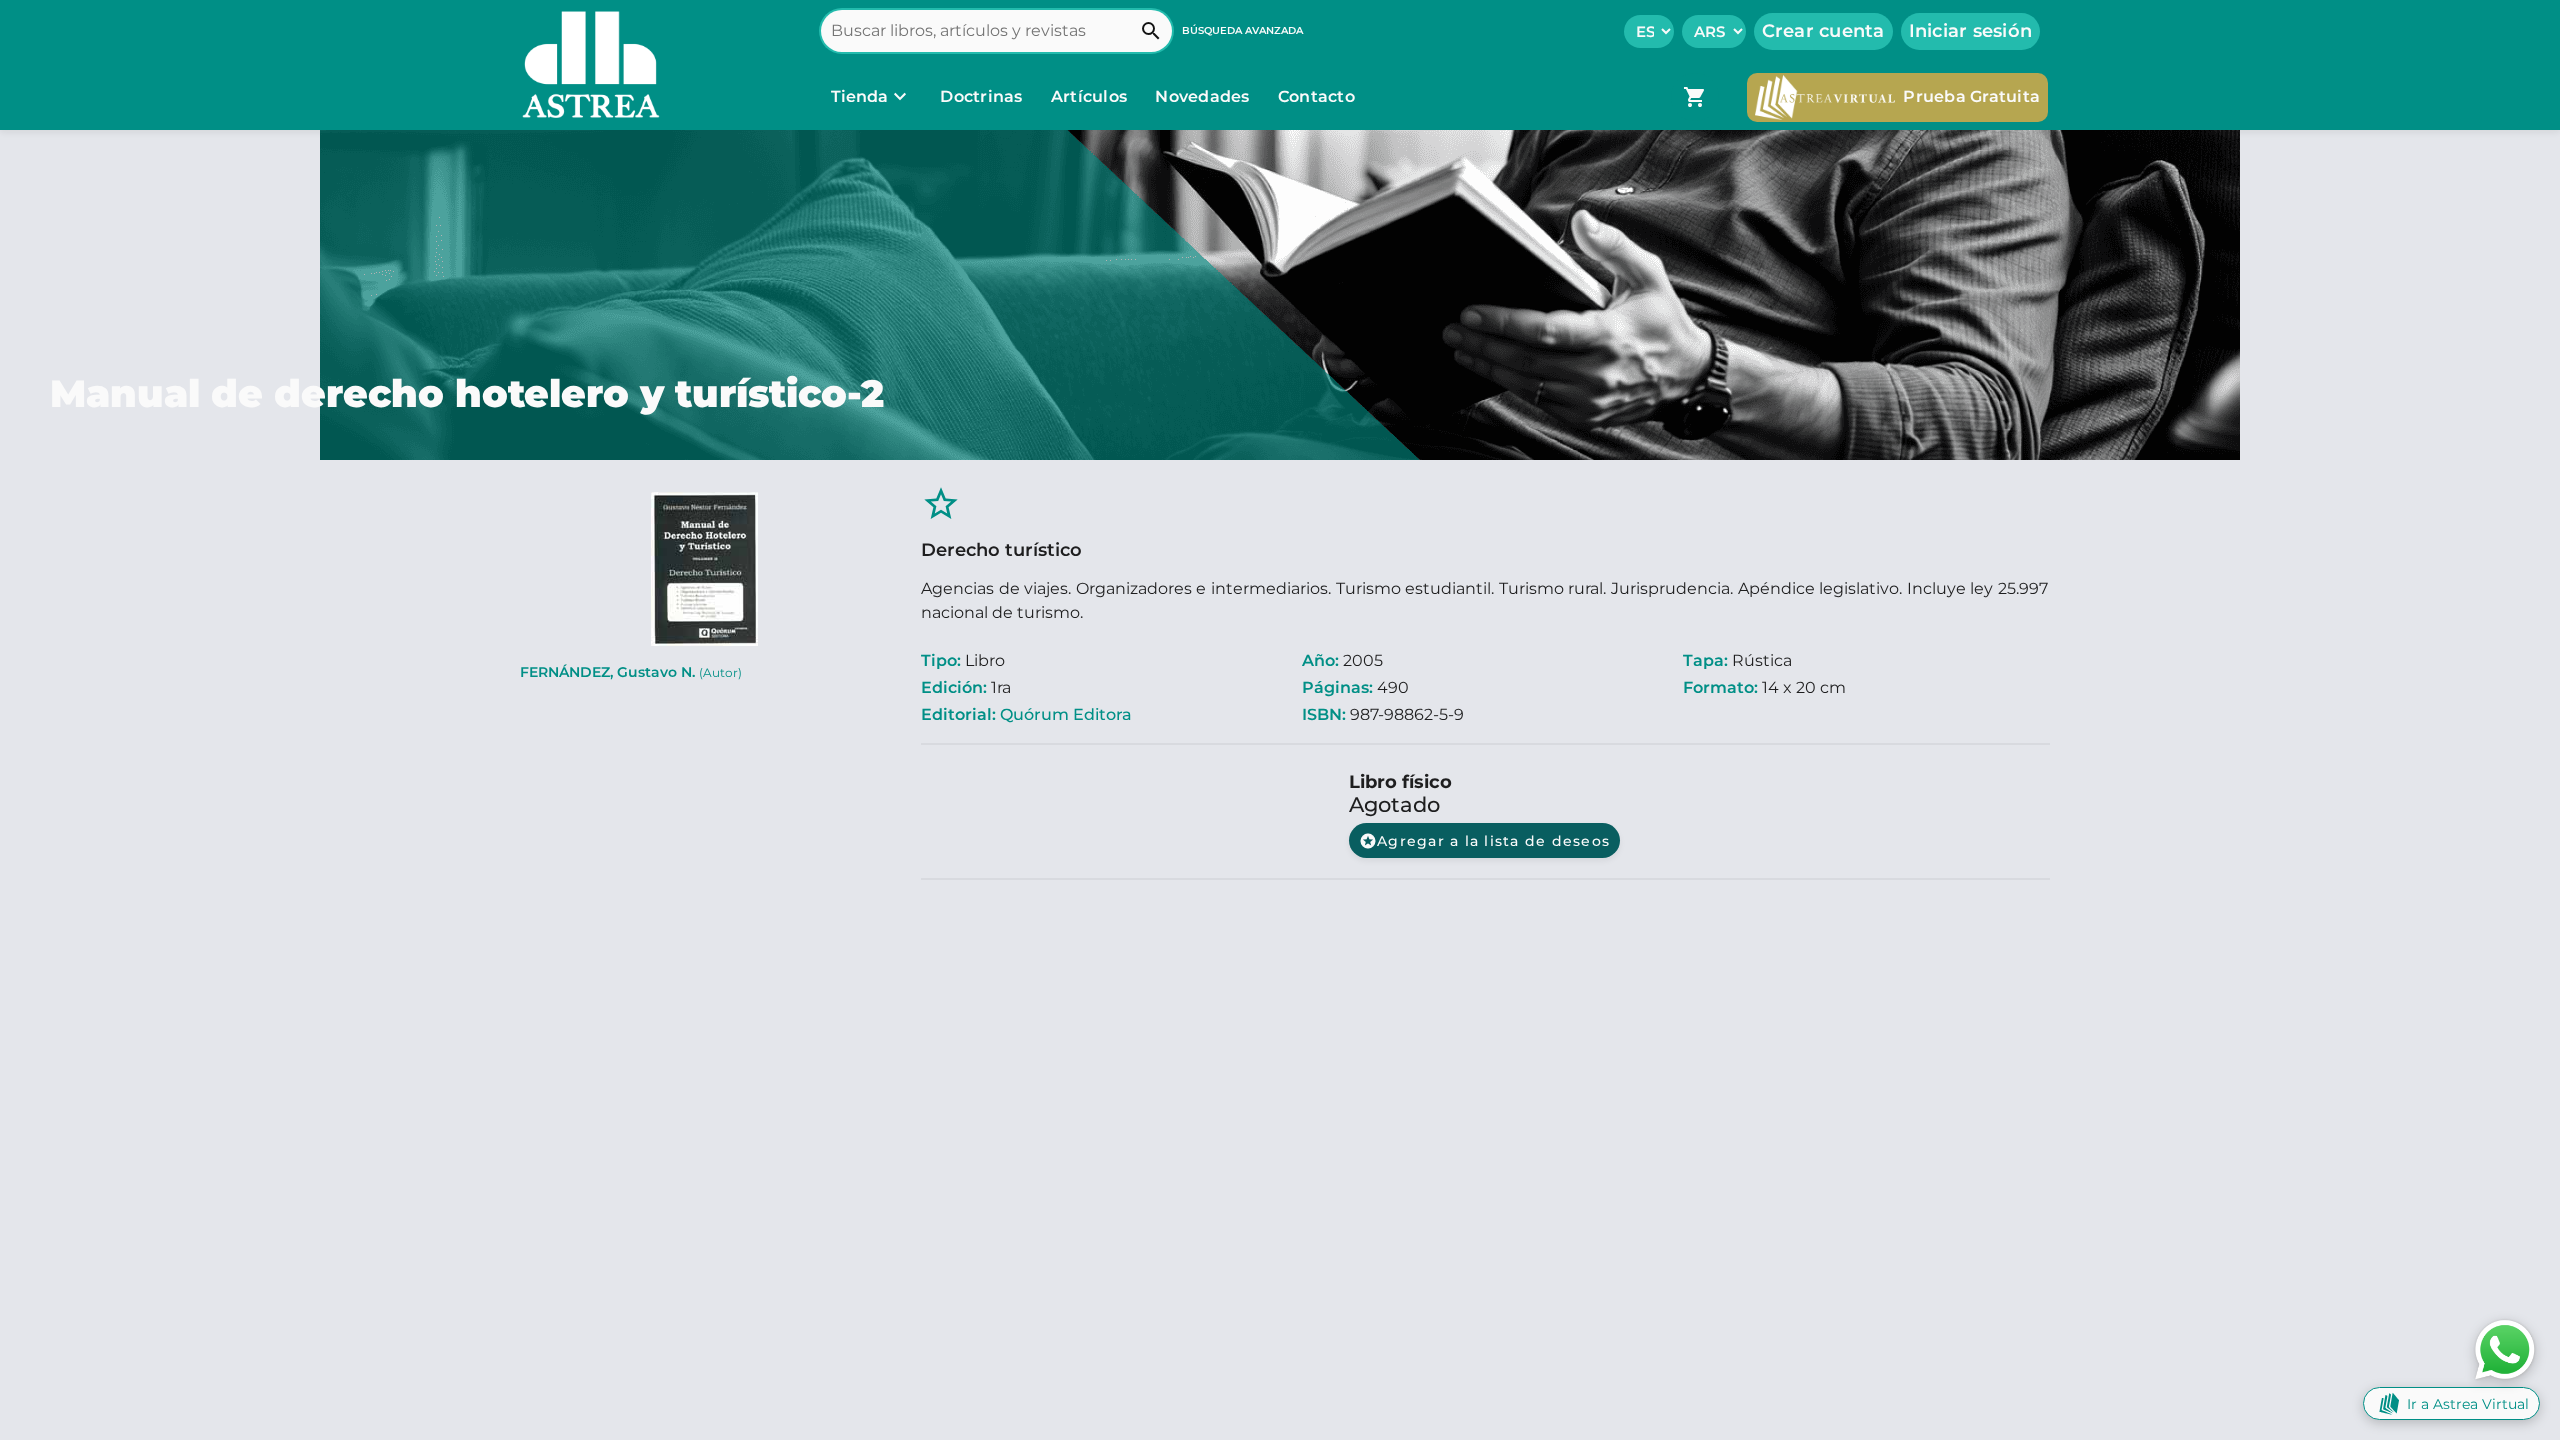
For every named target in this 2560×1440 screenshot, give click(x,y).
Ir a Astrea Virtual (2468, 1404)
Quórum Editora (1066, 714)
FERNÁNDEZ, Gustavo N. (631, 672)
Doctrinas (981, 96)
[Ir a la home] (586, 65)
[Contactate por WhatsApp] (2505, 1348)
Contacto (1316, 96)
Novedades (1204, 96)
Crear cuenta (1823, 31)
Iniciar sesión (1971, 31)
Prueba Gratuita (1971, 96)
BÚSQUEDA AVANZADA (1242, 30)
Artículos (1091, 96)
